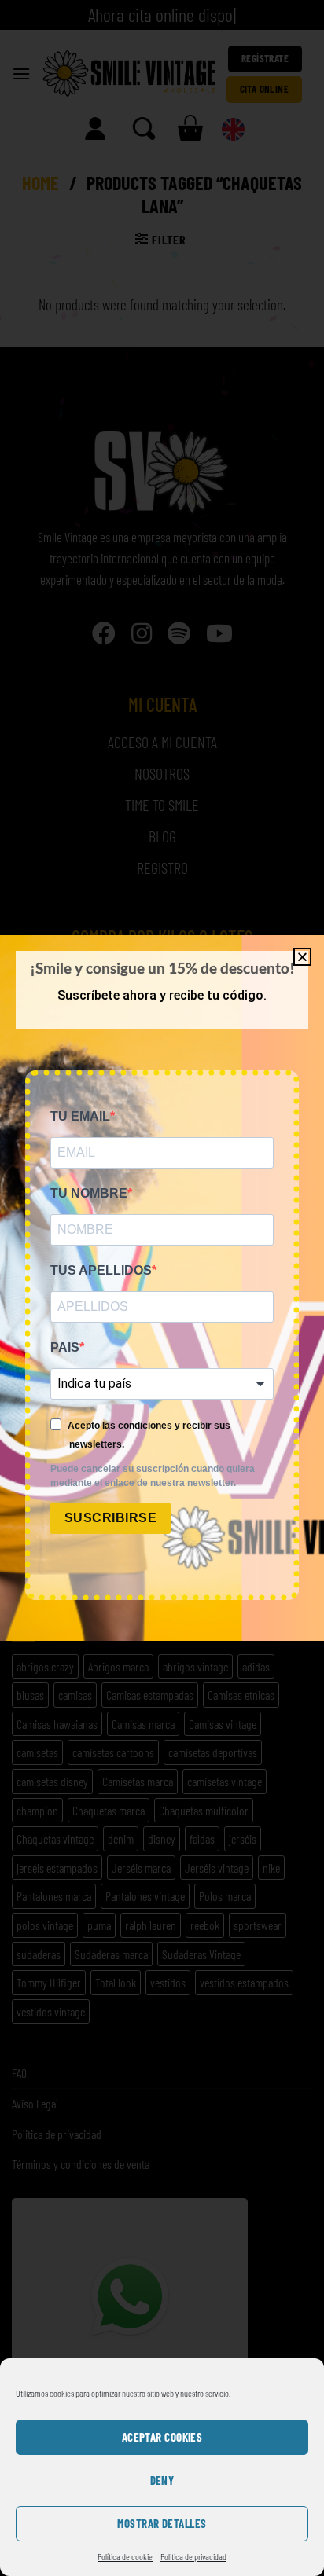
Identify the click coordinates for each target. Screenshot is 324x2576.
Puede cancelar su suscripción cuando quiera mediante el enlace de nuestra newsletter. (153, 1476)
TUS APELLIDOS (101, 1270)
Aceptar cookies (162, 2437)
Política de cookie (125, 2556)
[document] (162, 1288)
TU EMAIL (80, 1116)
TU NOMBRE (89, 1193)
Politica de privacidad (193, 2556)
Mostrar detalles (162, 2523)
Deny (162, 2480)
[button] (302, 957)
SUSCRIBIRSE (110, 1518)
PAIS (65, 1347)
